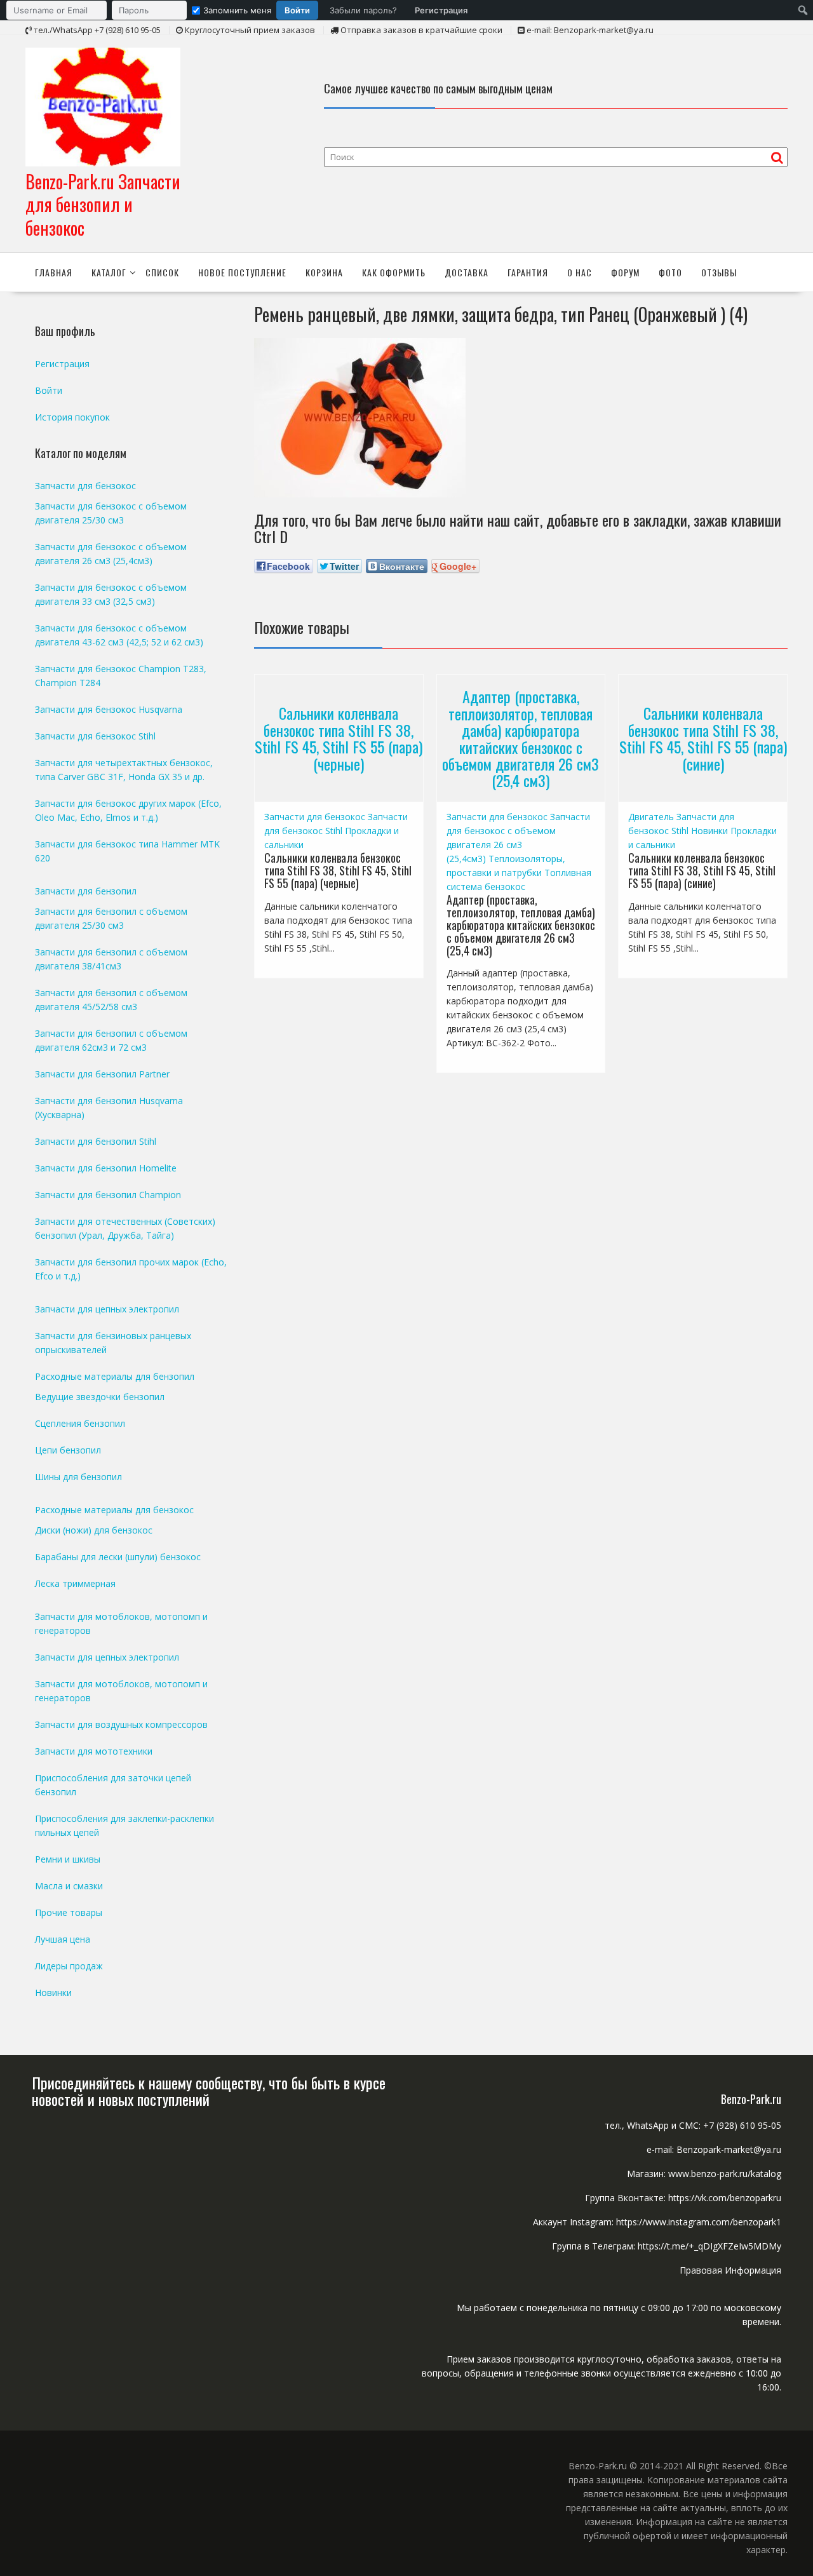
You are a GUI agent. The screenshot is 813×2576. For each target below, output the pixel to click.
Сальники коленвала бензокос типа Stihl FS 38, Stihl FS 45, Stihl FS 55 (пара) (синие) (703, 738)
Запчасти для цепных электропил (107, 1309)
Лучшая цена (63, 1939)
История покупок (72, 417)
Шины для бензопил (78, 1477)
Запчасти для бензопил (86, 891)
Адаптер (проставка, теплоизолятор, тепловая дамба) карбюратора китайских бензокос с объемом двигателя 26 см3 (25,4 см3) (521, 738)
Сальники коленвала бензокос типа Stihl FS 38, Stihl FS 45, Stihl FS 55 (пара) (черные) (339, 738)
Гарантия (528, 272)
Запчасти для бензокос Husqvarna (109, 709)
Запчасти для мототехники (94, 1751)
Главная (54, 272)
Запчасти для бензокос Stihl (95, 736)
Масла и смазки (69, 1886)
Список (162, 272)
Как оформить (394, 272)
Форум (625, 272)
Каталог (109, 272)
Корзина (324, 272)
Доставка (467, 272)
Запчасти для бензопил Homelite (106, 1168)
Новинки (709, 831)
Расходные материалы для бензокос (114, 1510)
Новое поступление (242, 272)
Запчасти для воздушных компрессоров (121, 1724)
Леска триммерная (75, 1583)
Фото (670, 272)
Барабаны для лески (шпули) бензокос (118, 1557)
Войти (297, 10)
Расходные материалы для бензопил (115, 1376)
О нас (580, 272)
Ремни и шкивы (68, 1859)
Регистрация (441, 10)
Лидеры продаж (69, 1966)
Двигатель (651, 817)
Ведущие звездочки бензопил (100, 1397)
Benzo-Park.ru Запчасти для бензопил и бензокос (103, 205)
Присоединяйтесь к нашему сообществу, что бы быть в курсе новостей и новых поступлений (209, 2091)
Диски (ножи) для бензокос (94, 1530)
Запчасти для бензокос (315, 817)
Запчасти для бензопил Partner (102, 1074)
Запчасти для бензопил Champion (108, 1195)
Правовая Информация (730, 2270)
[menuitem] (240, 10)
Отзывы (719, 272)
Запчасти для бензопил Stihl (96, 1141)
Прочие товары (69, 1912)
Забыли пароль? (363, 10)
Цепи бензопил (68, 1450)
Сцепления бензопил (80, 1423)
